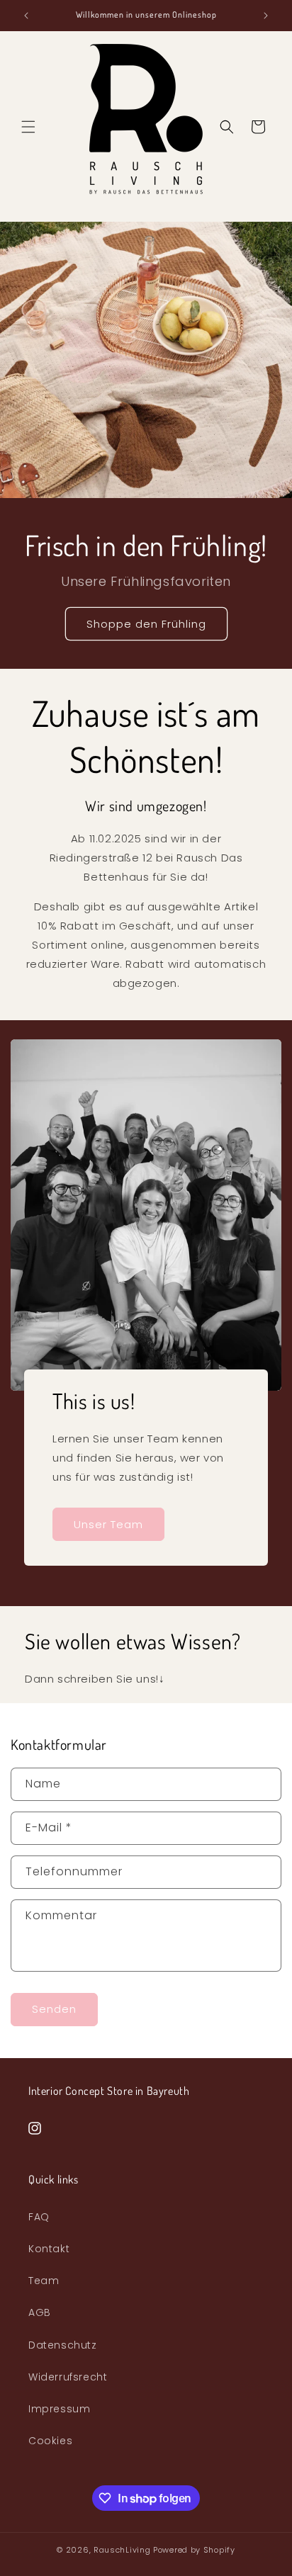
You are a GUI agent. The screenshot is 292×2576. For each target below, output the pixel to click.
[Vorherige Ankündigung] (26, 16)
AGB (40, 2312)
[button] (28, 127)
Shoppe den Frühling (146, 624)
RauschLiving (122, 2550)
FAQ (39, 2217)
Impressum (59, 2409)
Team (44, 2281)
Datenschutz (63, 2345)
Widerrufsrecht (68, 2377)
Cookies (50, 2441)
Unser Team (108, 1524)
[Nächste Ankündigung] (266, 16)
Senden (54, 2009)
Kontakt (49, 2249)
